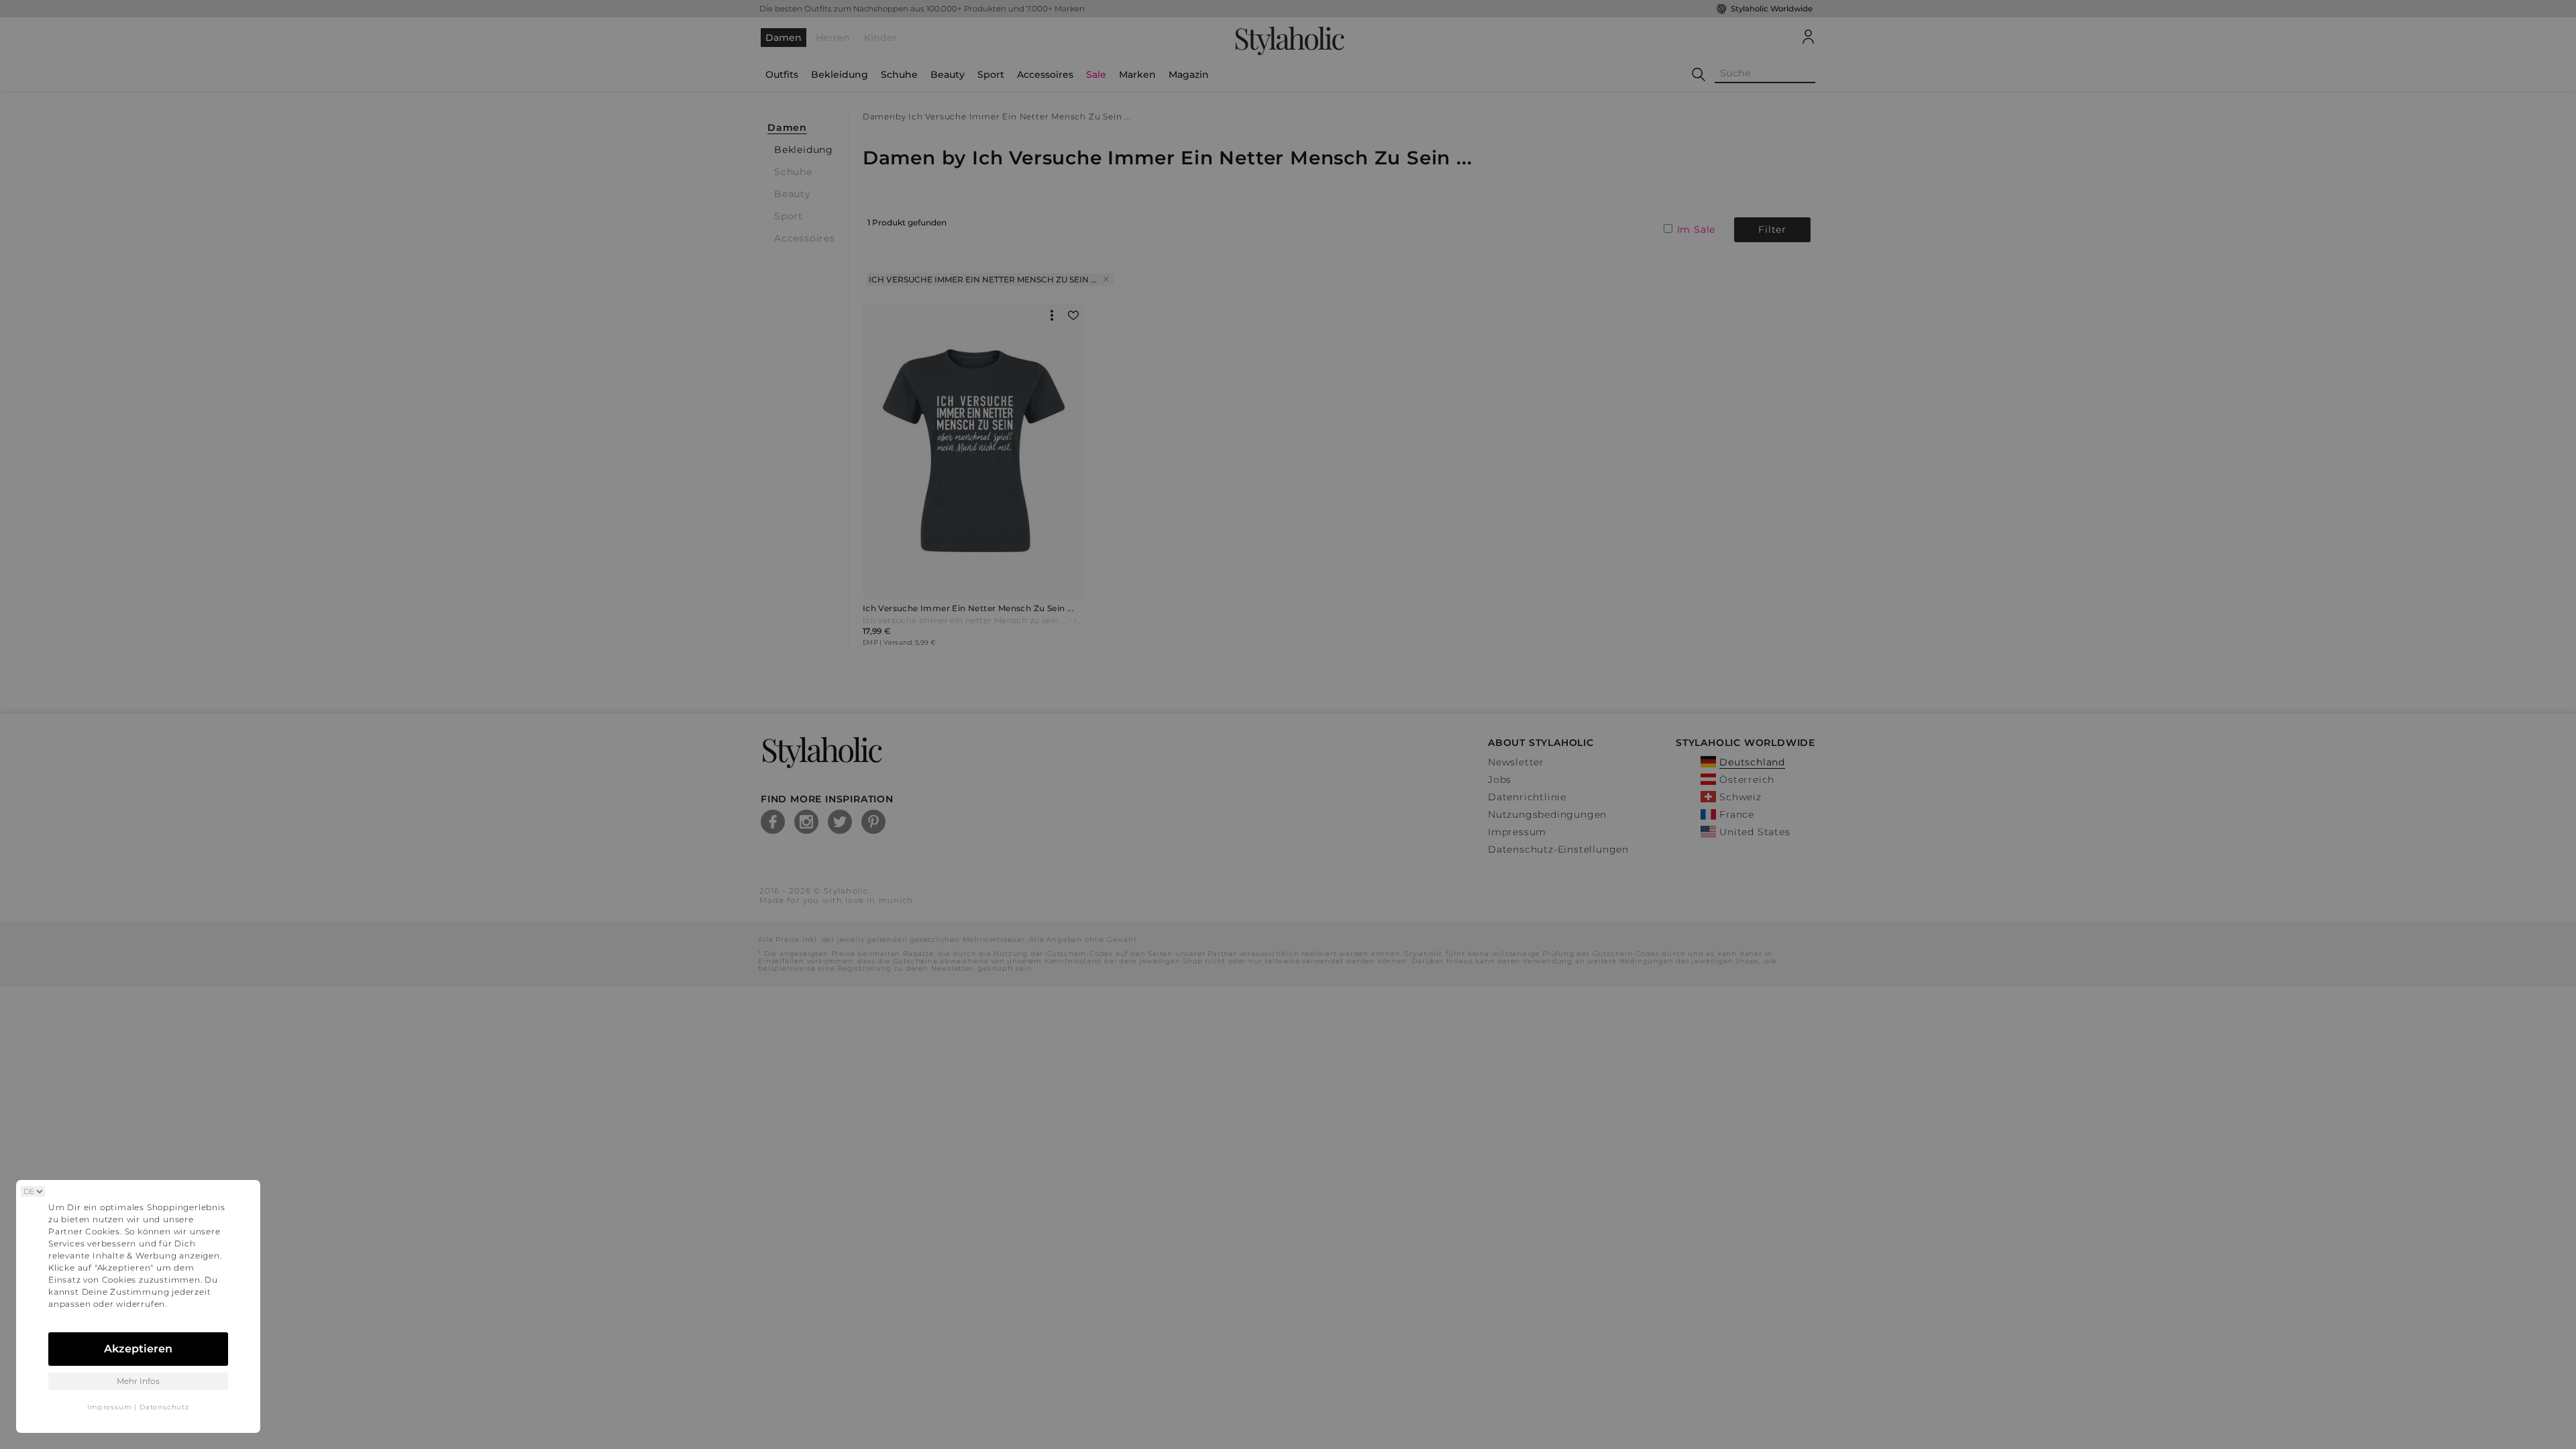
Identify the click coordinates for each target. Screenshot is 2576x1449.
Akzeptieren (138, 1349)
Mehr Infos (138, 1381)
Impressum (109, 1407)
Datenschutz (164, 1407)
